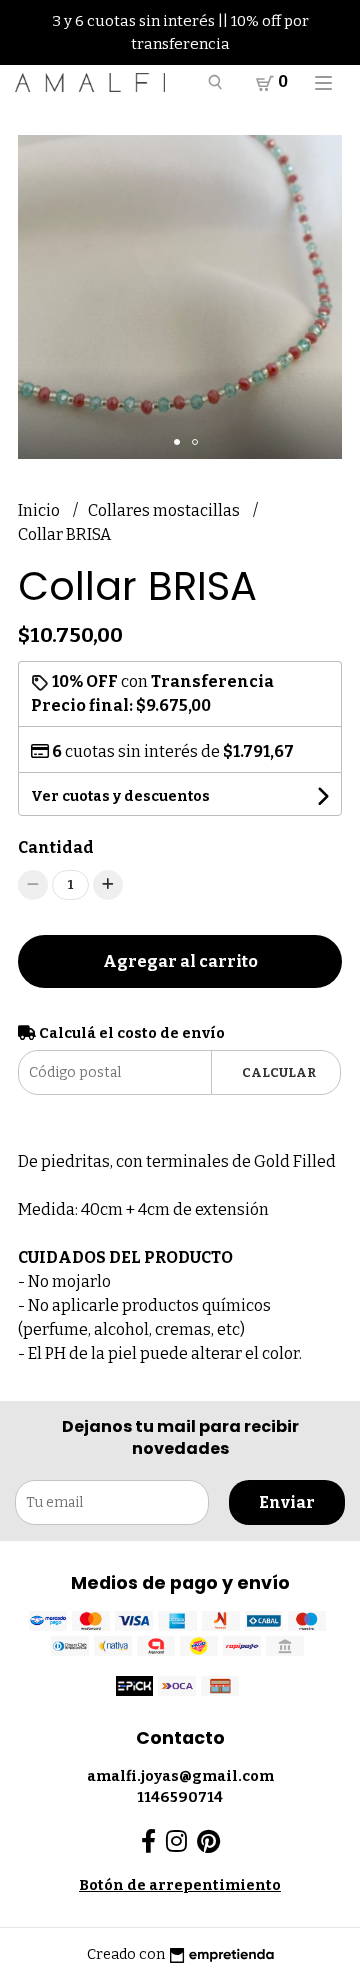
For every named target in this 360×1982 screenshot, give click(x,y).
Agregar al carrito (180, 961)
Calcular (279, 1072)
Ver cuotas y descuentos (120, 796)
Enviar (287, 1502)
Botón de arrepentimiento (180, 1885)
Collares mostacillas (165, 510)
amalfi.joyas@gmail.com (180, 1776)
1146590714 (180, 1797)
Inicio (40, 510)
